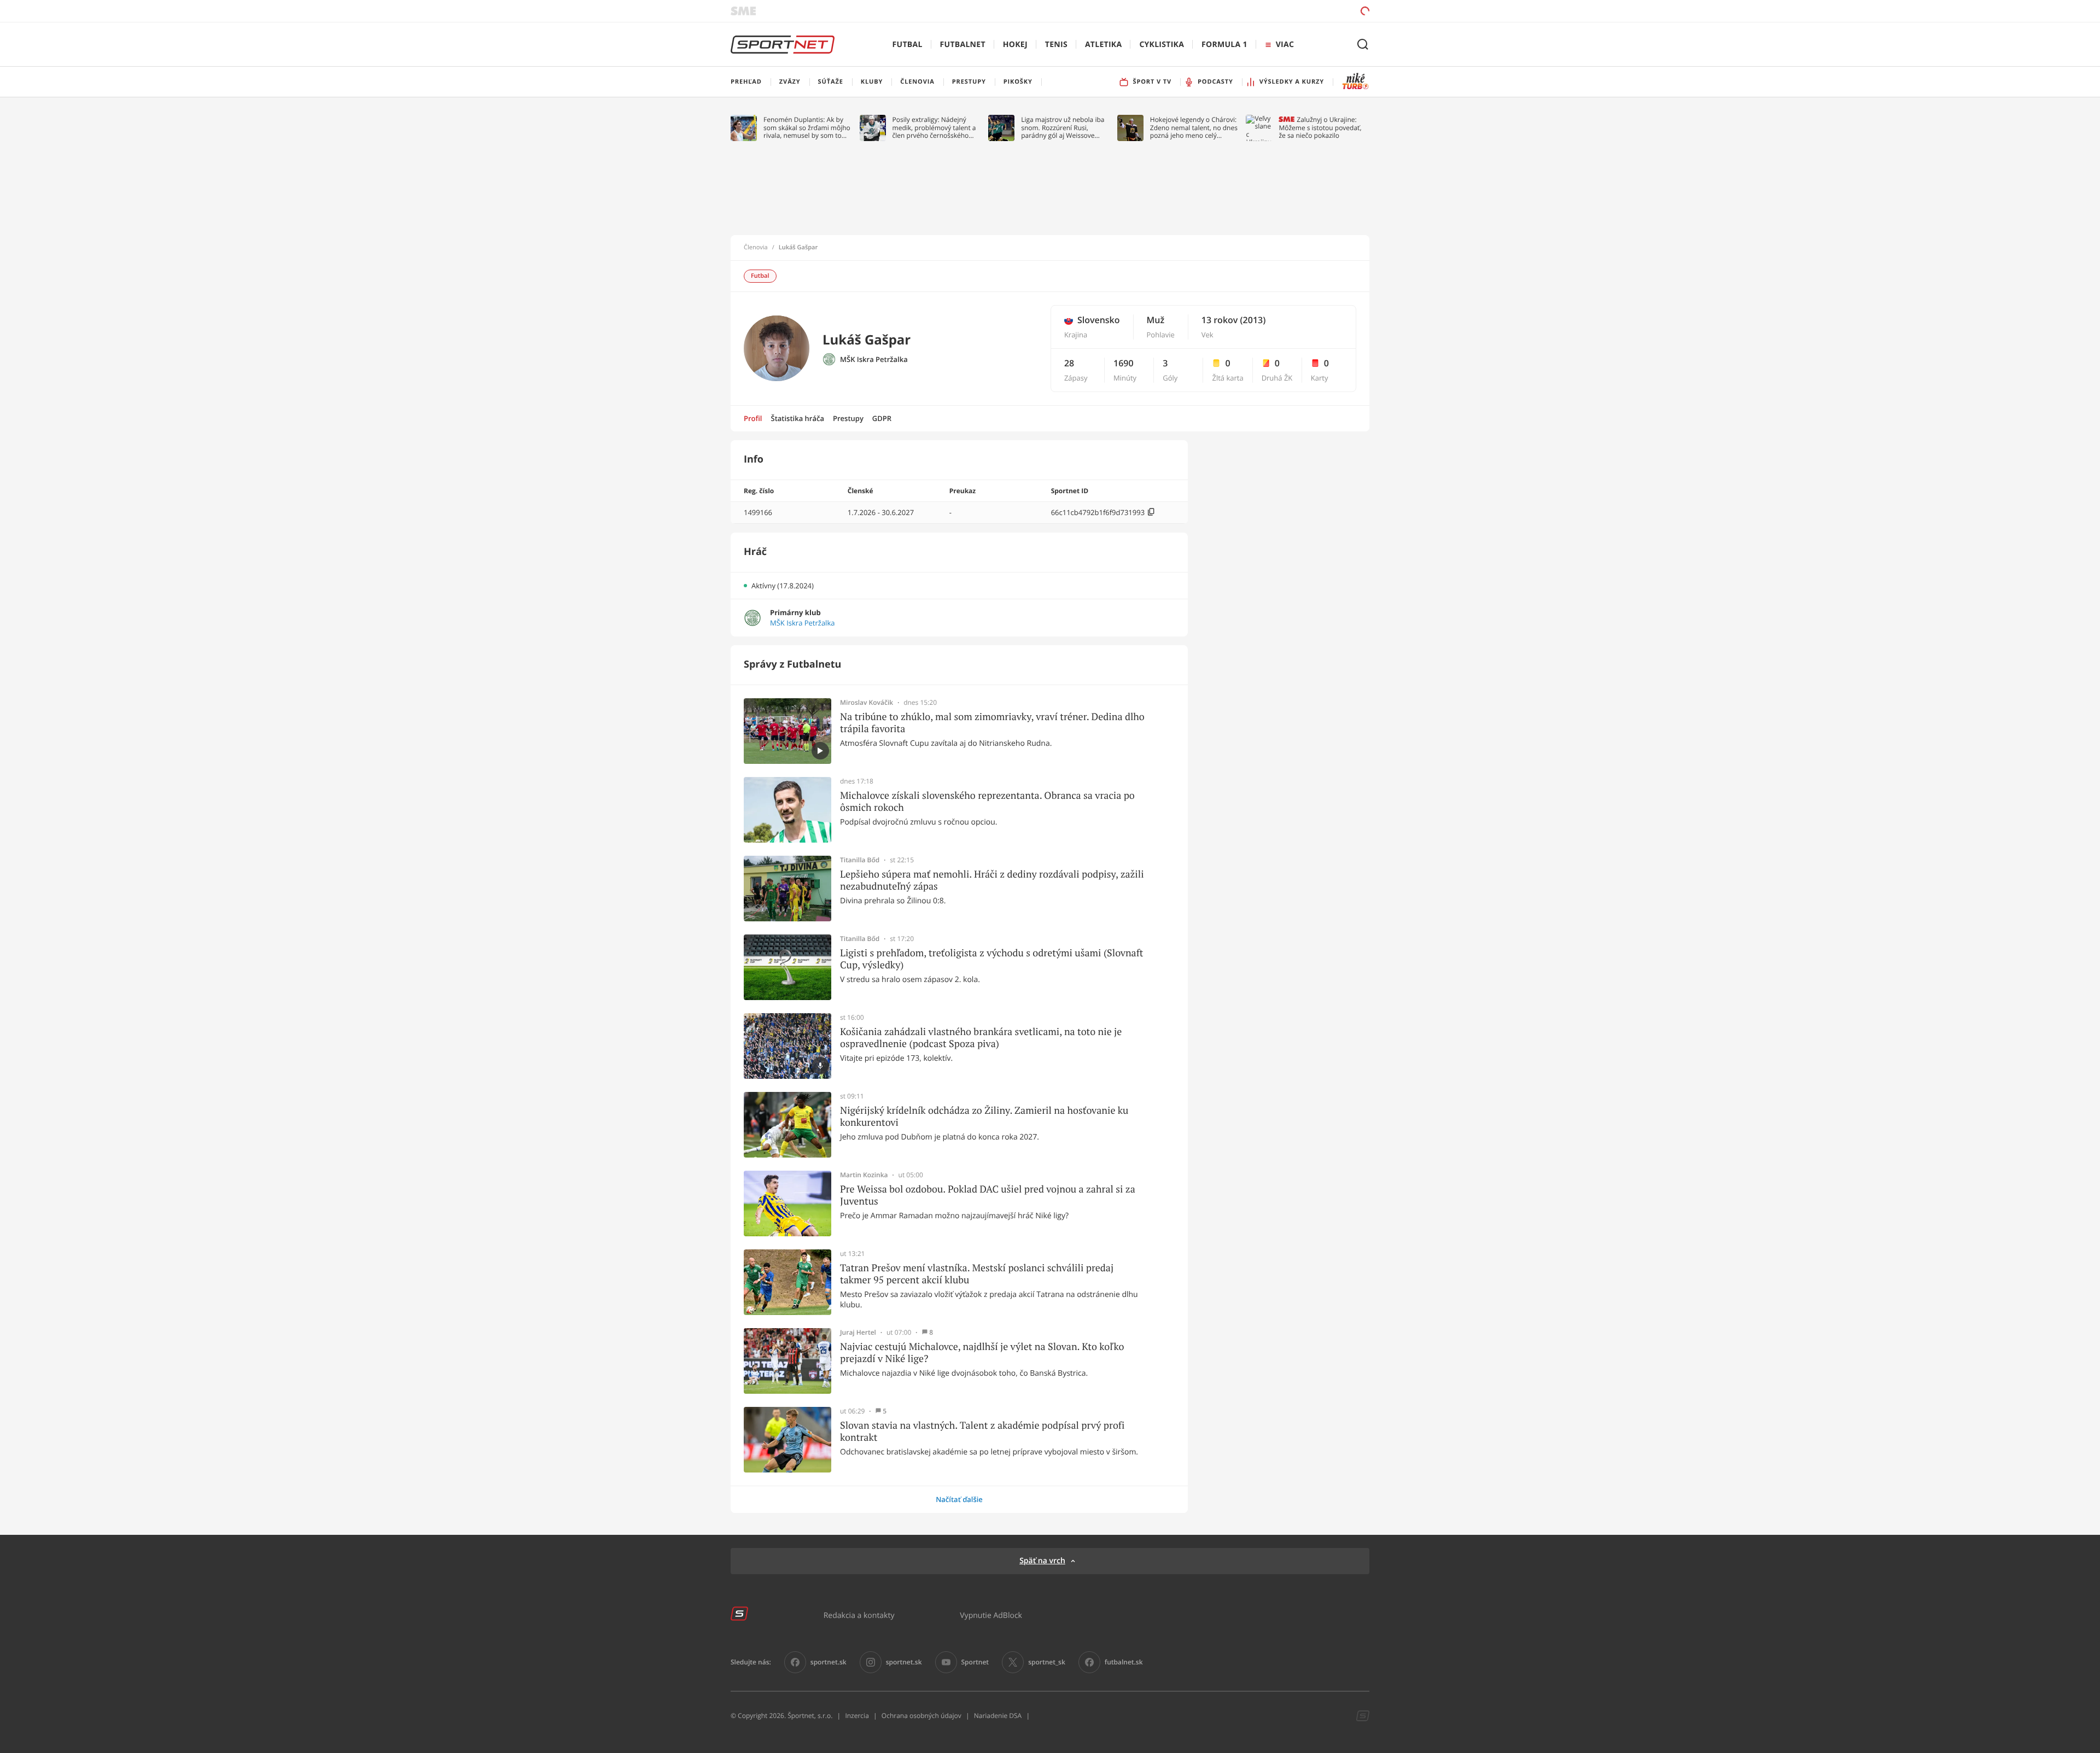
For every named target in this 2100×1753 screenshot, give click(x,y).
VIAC (1285, 45)
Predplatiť (1286, 11)
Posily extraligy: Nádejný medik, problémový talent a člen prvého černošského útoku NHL (934, 128)
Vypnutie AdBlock (991, 1615)
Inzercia (857, 1716)
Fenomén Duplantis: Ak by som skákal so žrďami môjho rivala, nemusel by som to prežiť (807, 128)
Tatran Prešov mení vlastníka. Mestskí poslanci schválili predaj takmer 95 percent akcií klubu (977, 1274)
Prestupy (848, 418)
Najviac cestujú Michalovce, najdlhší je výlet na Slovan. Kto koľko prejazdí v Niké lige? (982, 1352)
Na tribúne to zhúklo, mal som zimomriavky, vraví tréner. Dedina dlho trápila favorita (992, 723)
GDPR (882, 418)
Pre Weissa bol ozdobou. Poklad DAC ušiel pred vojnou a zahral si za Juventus (988, 1195)
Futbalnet (963, 45)
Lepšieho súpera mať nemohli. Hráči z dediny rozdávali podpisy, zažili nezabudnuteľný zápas (992, 880)
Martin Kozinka (864, 1175)
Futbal (908, 45)
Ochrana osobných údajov (921, 1716)
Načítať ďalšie (959, 1499)
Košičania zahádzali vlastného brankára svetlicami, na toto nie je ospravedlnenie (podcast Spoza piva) (981, 1038)
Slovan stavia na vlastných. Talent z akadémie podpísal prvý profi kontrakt (982, 1431)
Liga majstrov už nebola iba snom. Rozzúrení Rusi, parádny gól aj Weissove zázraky (1063, 128)
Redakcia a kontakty (859, 1615)
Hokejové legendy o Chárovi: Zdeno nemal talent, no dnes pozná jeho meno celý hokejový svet (1194, 128)
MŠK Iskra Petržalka (874, 360)
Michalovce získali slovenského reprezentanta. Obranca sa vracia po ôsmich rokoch (987, 801)
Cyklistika (1162, 45)
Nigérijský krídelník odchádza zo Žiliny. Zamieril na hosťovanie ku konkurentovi (984, 1116)
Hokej (1015, 45)
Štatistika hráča (798, 418)
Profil (753, 418)
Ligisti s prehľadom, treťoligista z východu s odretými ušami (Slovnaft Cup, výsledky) (991, 959)
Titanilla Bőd (860, 860)
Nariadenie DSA (998, 1716)
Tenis (1056, 45)
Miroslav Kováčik (867, 703)
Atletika (1103, 45)
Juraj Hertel (858, 1333)
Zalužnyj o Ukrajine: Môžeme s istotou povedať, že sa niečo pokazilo (1320, 128)
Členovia (756, 248)
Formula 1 (1224, 45)
